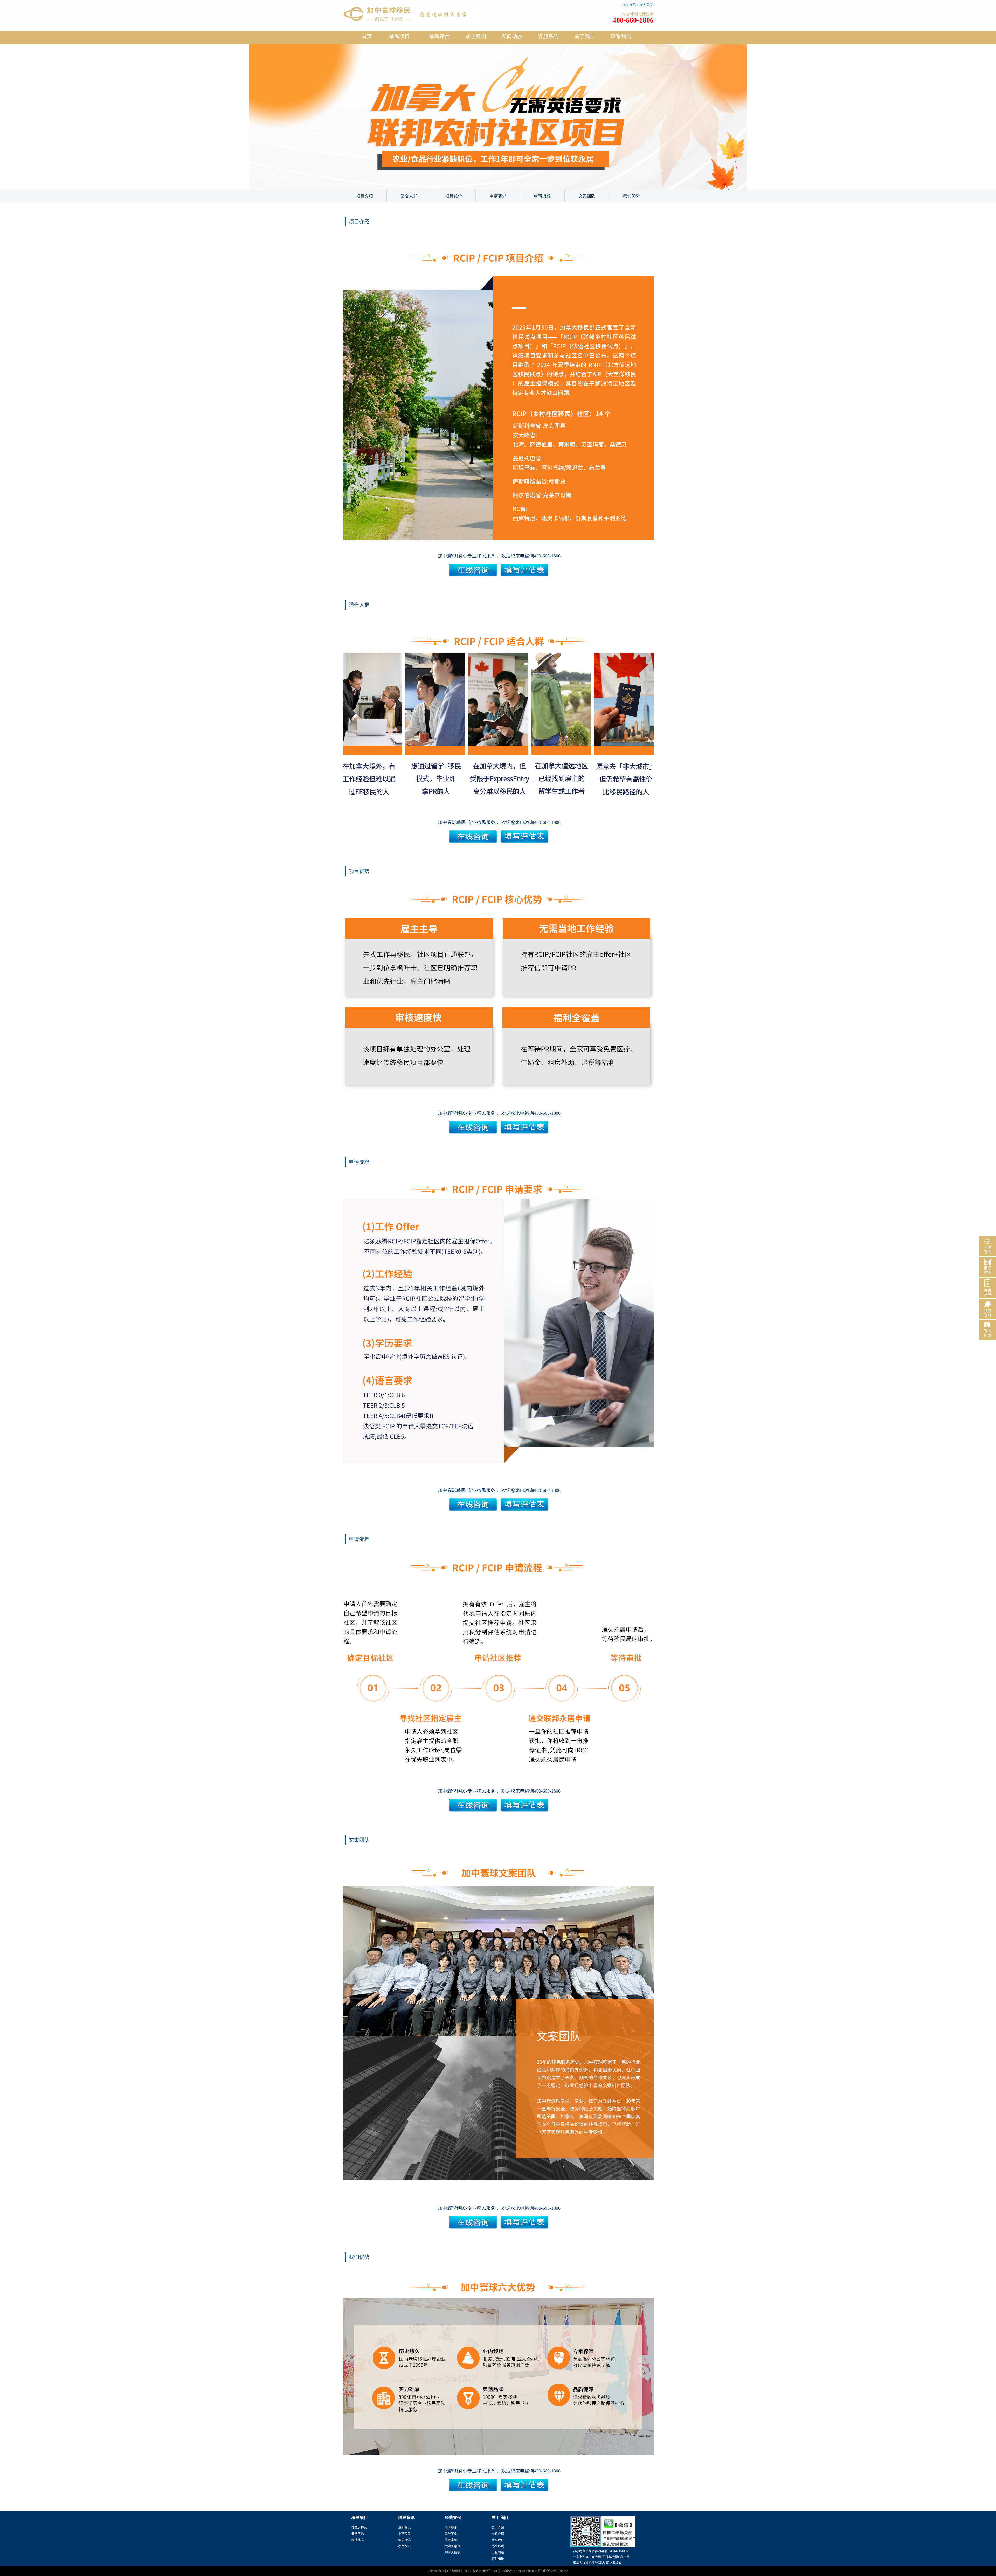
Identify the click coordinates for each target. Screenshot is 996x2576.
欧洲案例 (451, 2534)
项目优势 (454, 196)
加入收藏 (629, 5)
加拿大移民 (359, 2527)
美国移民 (358, 2534)
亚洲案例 (451, 2540)
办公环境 (498, 2546)
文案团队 (587, 196)
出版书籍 (498, 2552)
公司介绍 (498, 2527)
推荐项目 (404, 2534)
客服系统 (548, 36)
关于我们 (585, 36)
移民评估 (439, 36)
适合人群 (409, 196)
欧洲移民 (358, 2540)
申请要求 (498, 196)
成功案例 (476, 36)
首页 (367, 36)
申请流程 (542, 196)
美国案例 (451, 2527)
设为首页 (646, 5)
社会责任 (498, 2540)
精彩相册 (498, 2559)
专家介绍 (498, 2534)
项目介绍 (365, 196)
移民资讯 (404, 2540)
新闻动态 (512, 36)
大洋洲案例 (453, 2546)
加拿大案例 (453, 2552)
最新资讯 (404, 2527)
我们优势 (631, 196)
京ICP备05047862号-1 (479, 2571)
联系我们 (621, 36)
